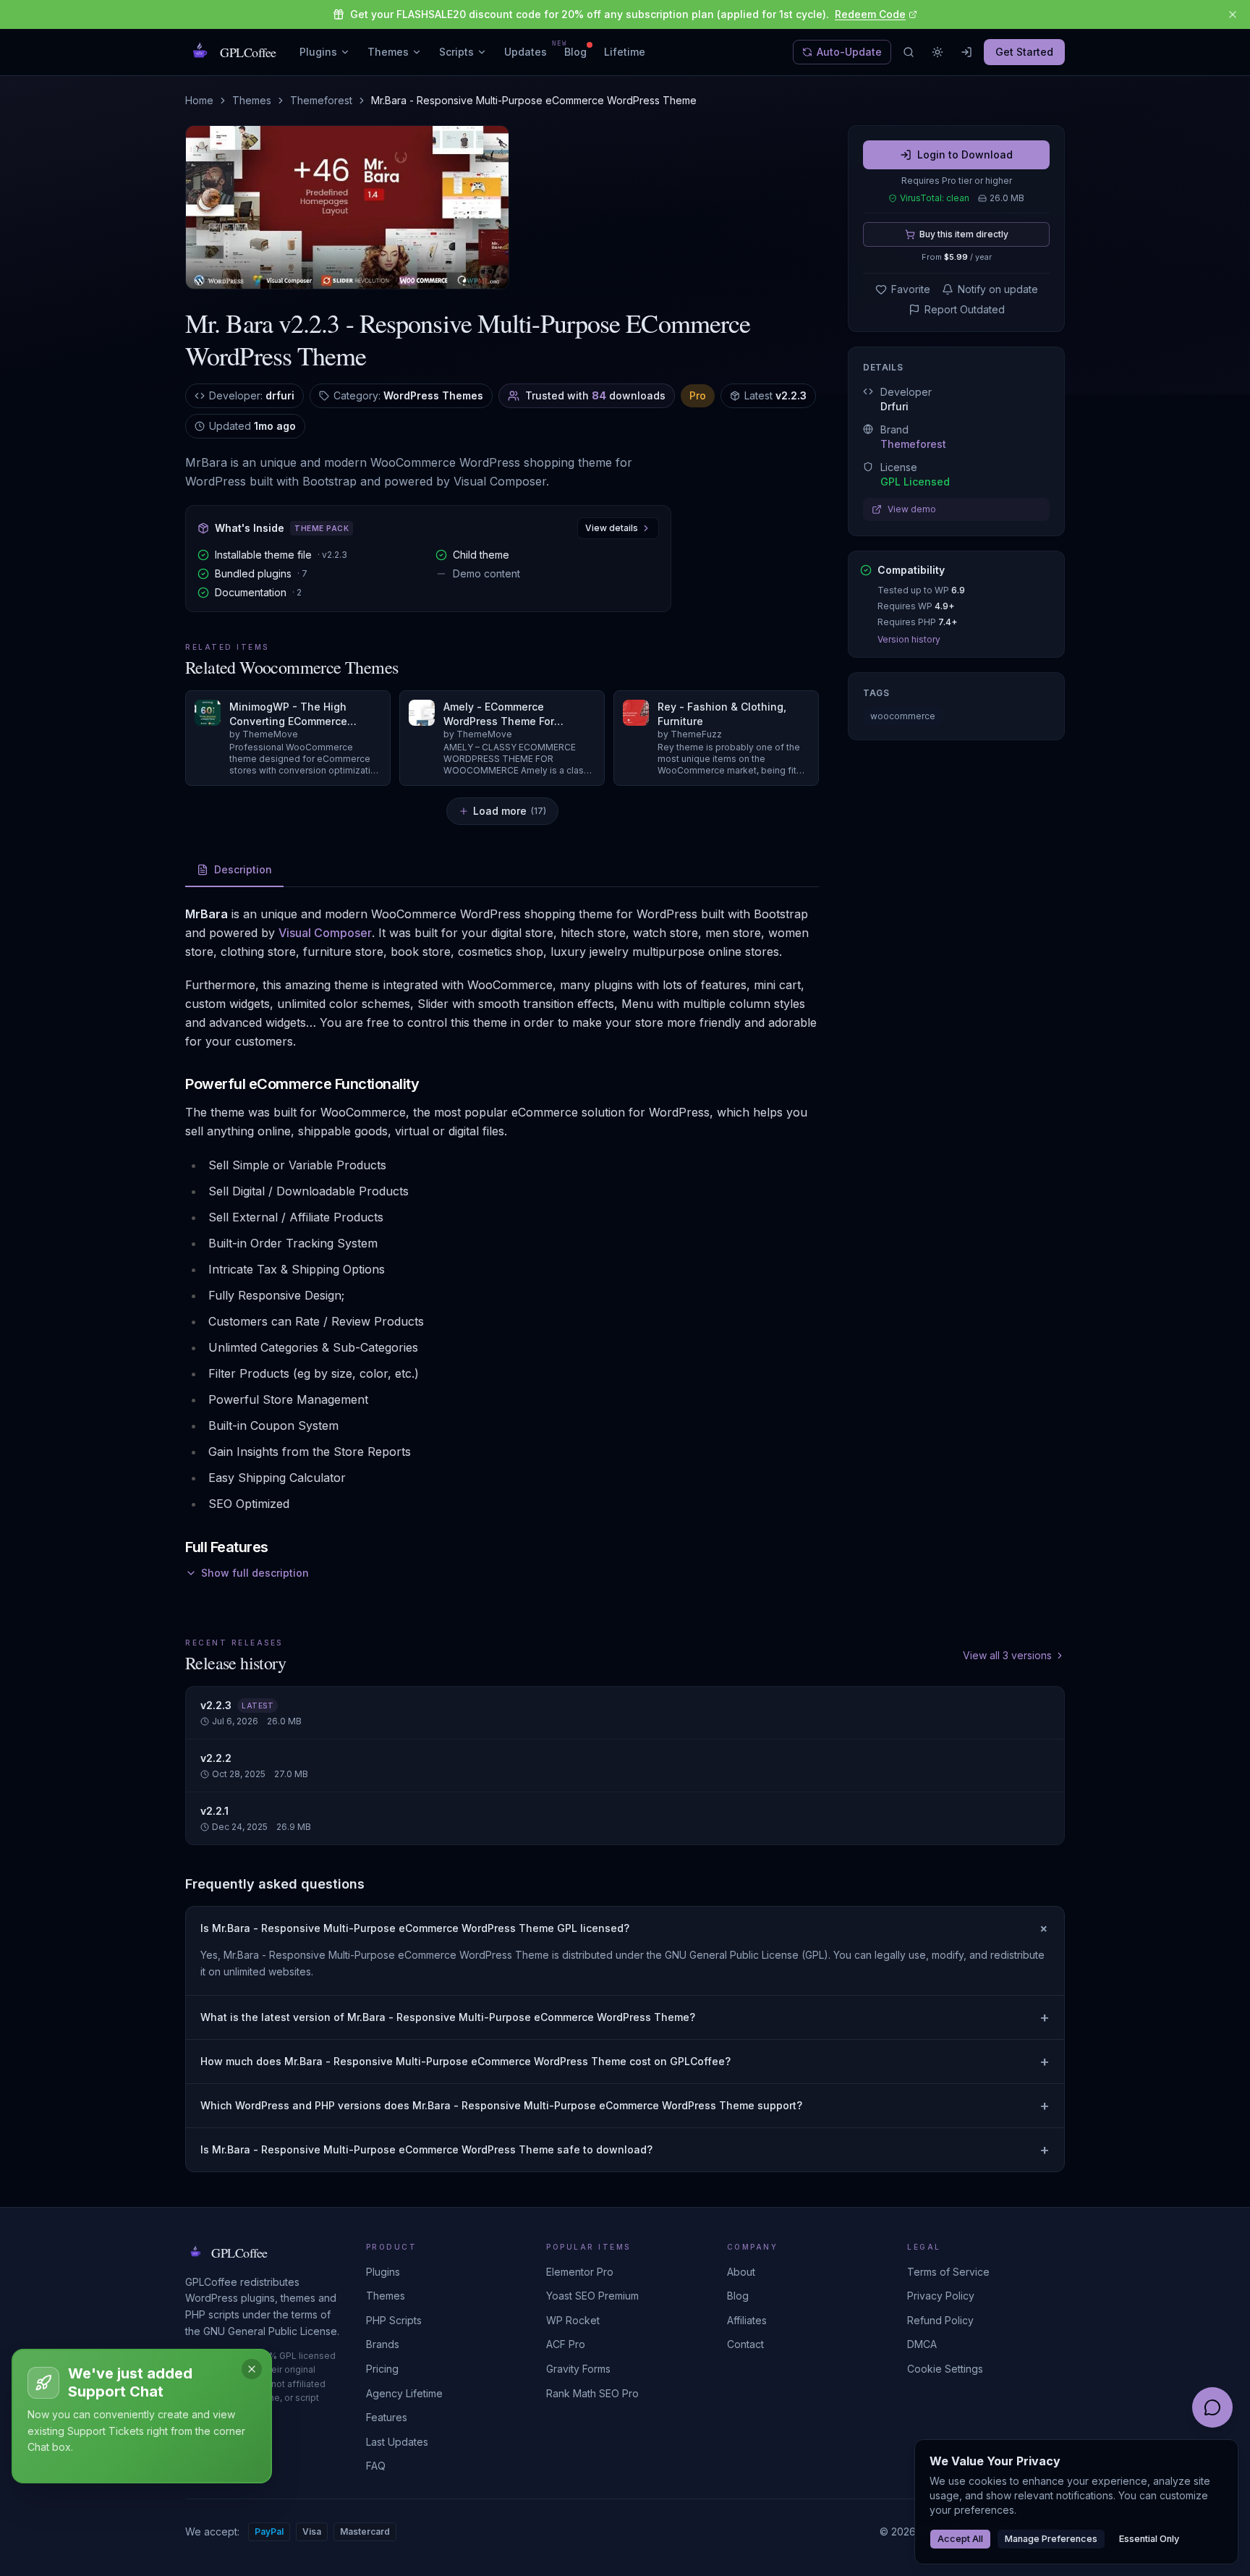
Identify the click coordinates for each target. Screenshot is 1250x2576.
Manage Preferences (1051, 2539)
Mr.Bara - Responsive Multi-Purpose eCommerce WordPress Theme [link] (534, 100)
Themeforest (321, 100)
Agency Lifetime (404, 2393)
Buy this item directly (964, 234)
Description (243, 869)
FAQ (376, 2466)
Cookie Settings (945, 2369)
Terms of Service (948, 2272)
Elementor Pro (580, 2272)
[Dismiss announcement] (1233, 14)
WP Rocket (573, 2320)
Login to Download (965, 154)
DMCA (922, 2344)
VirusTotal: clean (935, 198)
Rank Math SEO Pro (592, 2393)
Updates (526, 51)
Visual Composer (325, 933)
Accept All (960, 2539)
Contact (745, 2344)
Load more (510, 811)
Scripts (456, 52)
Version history (909, 639)
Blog (575, 52)
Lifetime (625, 52)
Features (387, 2417)
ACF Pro (566, 2344)
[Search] (909, 52)
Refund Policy (940, 2320)
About (741, 2272)
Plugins (318, 52)
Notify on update (998, 289)
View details (612, 528)
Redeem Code (870, 14)
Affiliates (747, 2320)
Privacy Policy (941, 2296)
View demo (912, 509)
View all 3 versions (1007, 1655)
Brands (383, 2344)
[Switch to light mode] (937, 52)
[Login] (966, 52)
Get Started (1024, 52)
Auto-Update (849, 52)
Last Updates (397, 2442)
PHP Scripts (394, 2320)
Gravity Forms (578, 2369)
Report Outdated (965, 309)
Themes (388, 52)
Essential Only (1149, 2539)
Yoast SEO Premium (592, 2296)
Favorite (911, 289)
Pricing (382, 2369)
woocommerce (903, 716)
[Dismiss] (252, 2369)
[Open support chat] (1212, 2407)
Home (199, 100)
